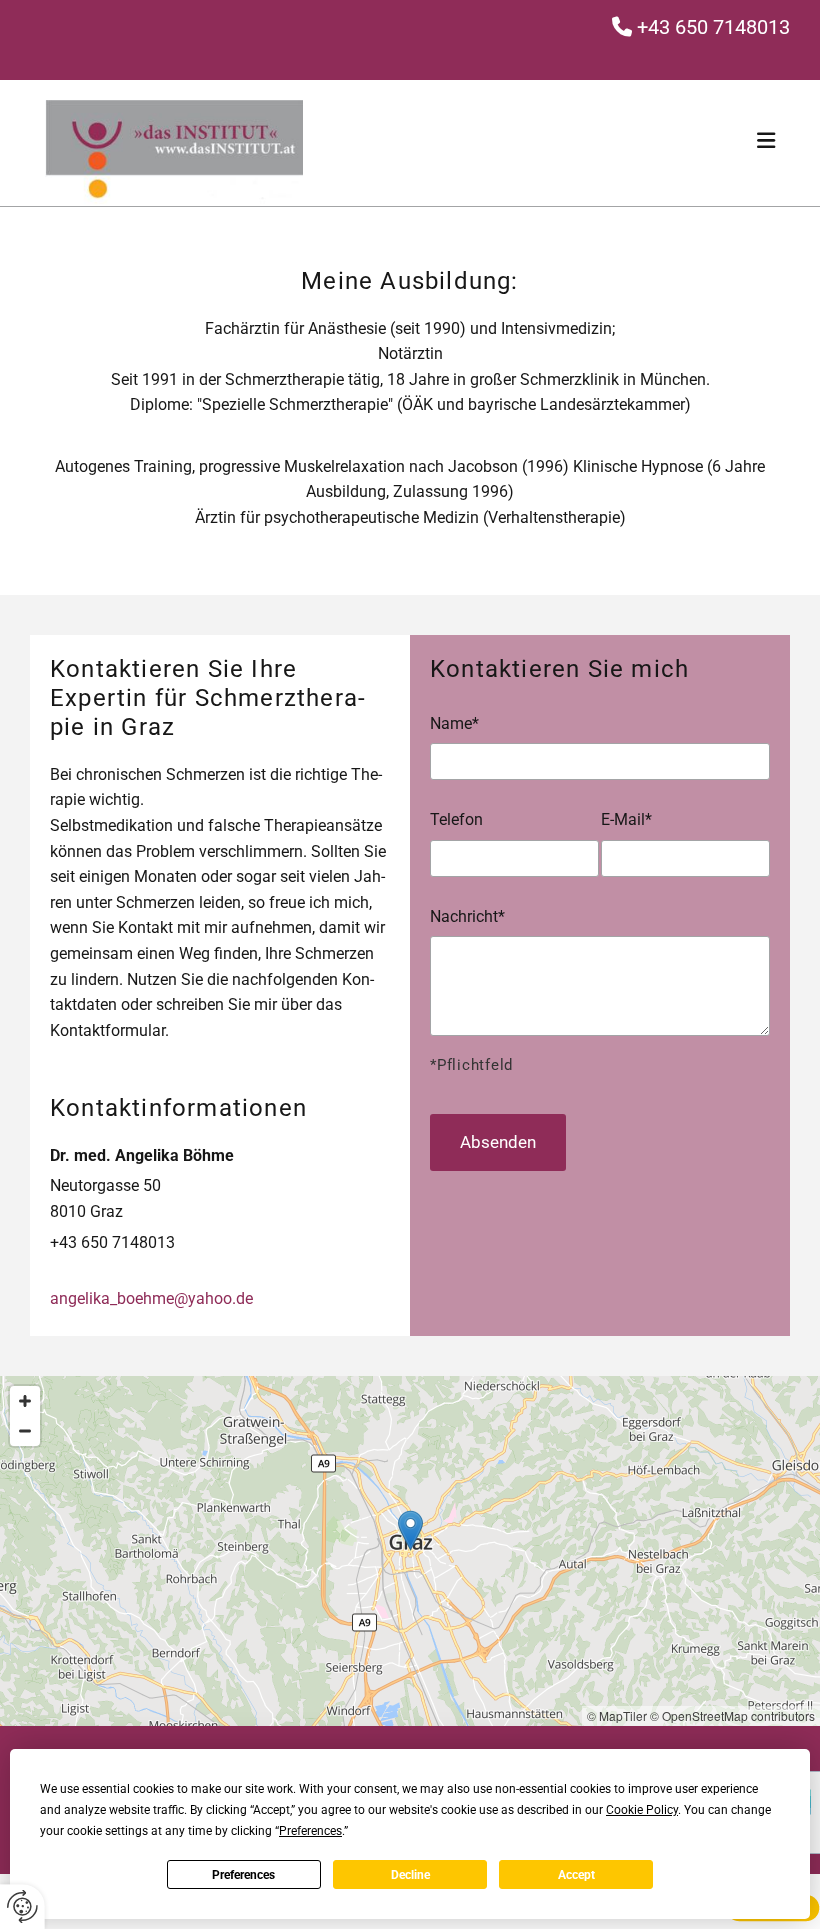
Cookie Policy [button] (642, 1810)
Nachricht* (467, 916)
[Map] (410, 1551)
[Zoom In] (25, 1401)
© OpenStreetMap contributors (732, 1715)
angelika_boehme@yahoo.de (151, 1298)
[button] (410, 1530)
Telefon (456, 819)
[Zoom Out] (25, 1431)
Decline (410, 1875)
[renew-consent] (22, 1906)
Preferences (243, 1875)
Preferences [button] (310, 1831)
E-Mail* (626, 819)
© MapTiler (617, 1715)
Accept (576, 1875)
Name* (454, 723)
